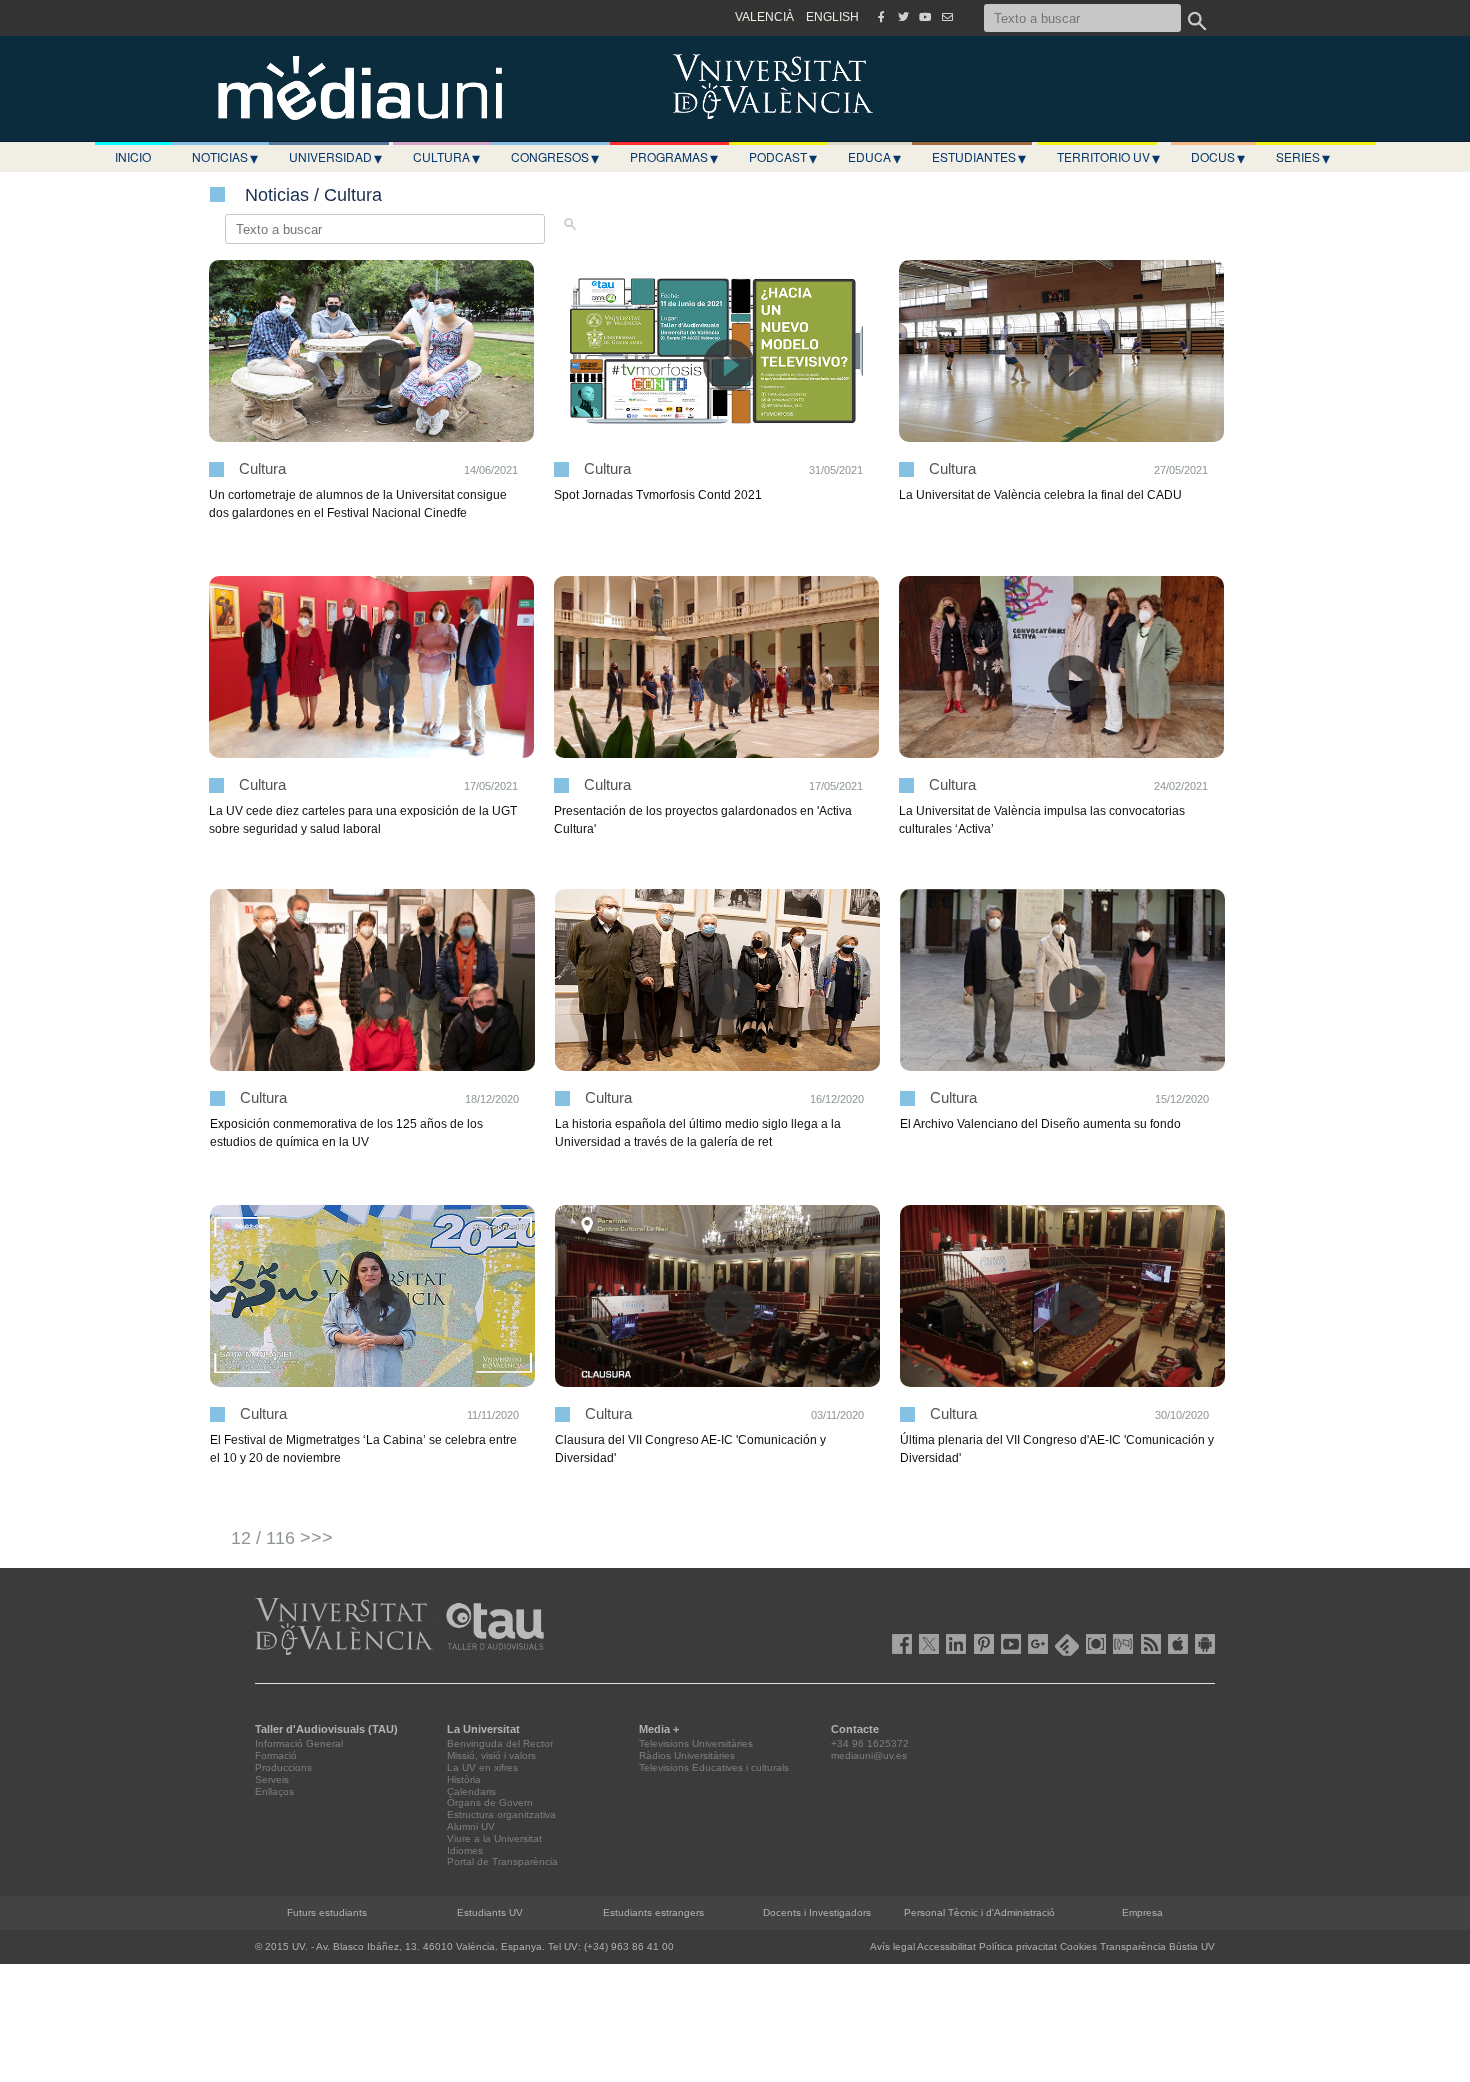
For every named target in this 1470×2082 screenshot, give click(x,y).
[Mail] (947, 17)
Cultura (446, 157)
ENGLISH (832, 17)
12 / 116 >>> (282, 1538)
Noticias (225, 157)
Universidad (335, 157)
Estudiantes (979, 157)
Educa (874, 157)
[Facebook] (881, 17)
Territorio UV (1108, 157)
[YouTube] (925, 17)
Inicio (133, 156)
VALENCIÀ (764, 17)
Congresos (555, 157)
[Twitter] (903, 17)
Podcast (783, 157)
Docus (1218, 157)
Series (1303, 157)
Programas (674, 157)
